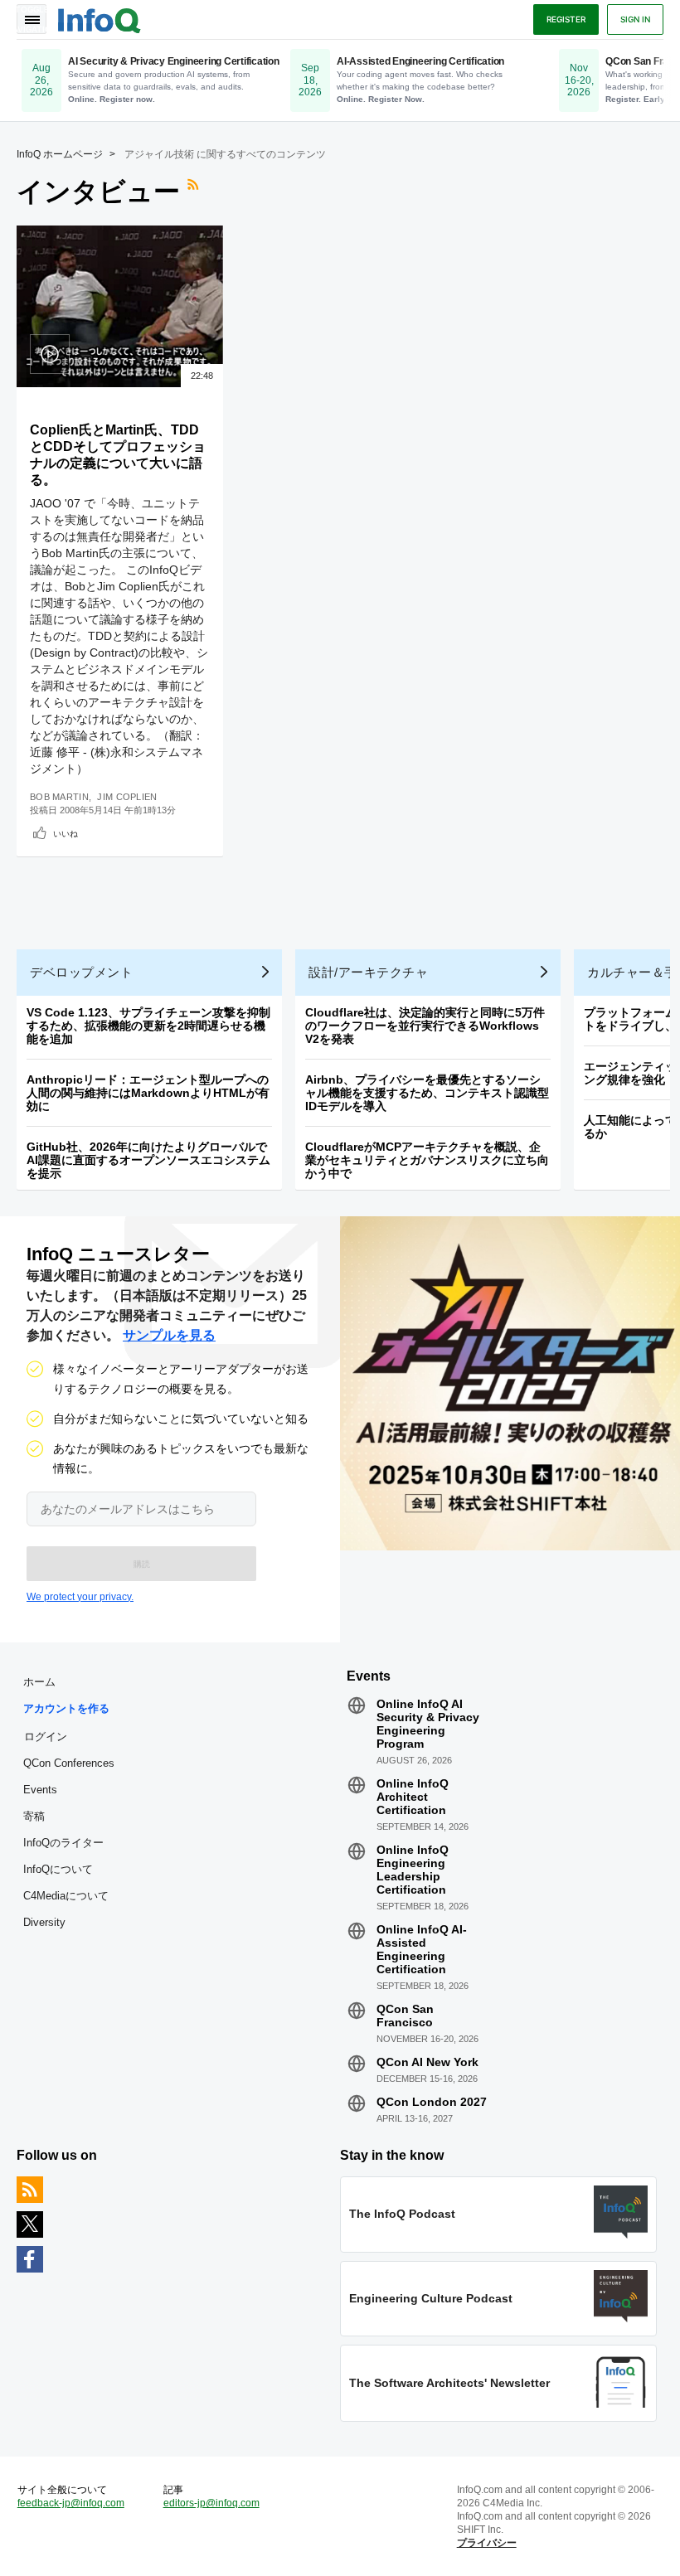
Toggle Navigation (32, 19)
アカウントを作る (66, 1708)
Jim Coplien (127, 797)
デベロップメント (81, 972)
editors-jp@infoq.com (211, 2503)
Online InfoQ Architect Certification (413, 1797)
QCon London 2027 (432, 2102)
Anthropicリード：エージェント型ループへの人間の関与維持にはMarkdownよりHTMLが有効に (148, 1093)
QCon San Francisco (405, 2016)
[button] (141, 1564)
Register (566, 19)
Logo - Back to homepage (100, 18)
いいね (66, 833)
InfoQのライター (63, 1843)
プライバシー (487, 2543)
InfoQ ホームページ (60, 154)
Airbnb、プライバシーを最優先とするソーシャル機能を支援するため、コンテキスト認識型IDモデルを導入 (427, 1093)
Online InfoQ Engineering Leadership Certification (413, 1870)
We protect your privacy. (80, 1597)
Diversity (44, 1922)
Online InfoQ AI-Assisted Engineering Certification (422, 1949)
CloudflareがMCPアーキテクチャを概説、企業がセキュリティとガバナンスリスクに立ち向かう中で (427, 1160)
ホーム (39, 1682)
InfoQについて (58, 1869)
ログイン (46, 1736)
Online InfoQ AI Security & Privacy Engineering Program (428, 1724)
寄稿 (34, 1816)
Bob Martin (59, 797)
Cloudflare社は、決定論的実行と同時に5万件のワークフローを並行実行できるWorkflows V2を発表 (425, 1026)
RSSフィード (195, 192)
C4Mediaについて (66, 1896)
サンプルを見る (169, 1335)
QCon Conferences (69, 1763)
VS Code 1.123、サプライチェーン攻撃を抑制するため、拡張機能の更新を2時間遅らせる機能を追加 (148, 1026)
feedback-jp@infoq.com (71, 2503)
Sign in (635, 19)
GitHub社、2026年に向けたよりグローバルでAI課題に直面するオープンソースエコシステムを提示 (148, 1160)
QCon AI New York (427, 2062)
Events (40, 1790)
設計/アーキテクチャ (368, 972)
